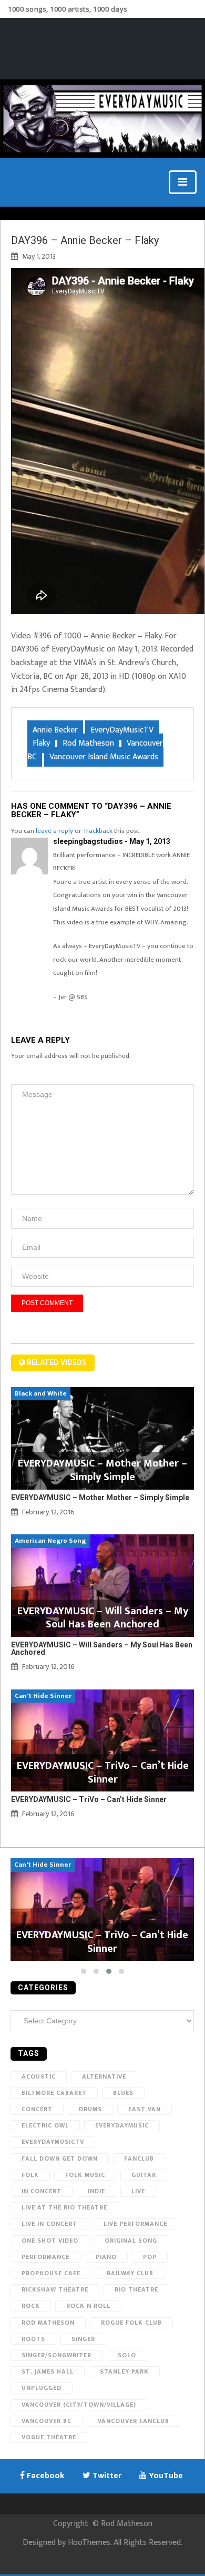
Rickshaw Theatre (55, 2289)
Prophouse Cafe (51, 2273)
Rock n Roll (88, 2306)
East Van (145, 2109)
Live (138, 2191)
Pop (150, 2257)
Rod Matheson (88, 743)
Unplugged (42, 2388)
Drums (90, 2109)
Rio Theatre (136, 2289)
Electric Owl (45, 2125)
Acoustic (39, 2076)
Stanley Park (124, 2371)
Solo (127, 2355)
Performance (45, 2257)
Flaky (41, 743)
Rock (31, 2306)
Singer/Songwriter (57, 2355)
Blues (123, 2093)
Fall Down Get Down (60, 2158)
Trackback (98, 831)
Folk (30, 2175)
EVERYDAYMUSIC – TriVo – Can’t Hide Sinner (89, 1799)
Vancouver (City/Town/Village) (79, 2405)
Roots (33, 2339)
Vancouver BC (47, 2421)
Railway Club (130, 2273)
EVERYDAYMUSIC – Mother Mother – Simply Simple (100, 1498)
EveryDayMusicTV (122, 730)
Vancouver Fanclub (134, 2421)
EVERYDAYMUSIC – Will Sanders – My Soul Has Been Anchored (102, 1648)
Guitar (144, 2175)
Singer (83, 2339)
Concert (37, 2109)
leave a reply (54, 831)
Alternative (104, 2076)
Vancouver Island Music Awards (104, 757)
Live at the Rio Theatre (64, 2207)
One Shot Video (50, 2241)
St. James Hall (48, 2371)
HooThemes (89, 2543)
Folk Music (85, 2175)
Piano (106, 2257)
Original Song (131, 2241)
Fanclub (139, 2158)
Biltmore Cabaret (54, 2093)
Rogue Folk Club (131, 2323)
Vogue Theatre (49, 2437)
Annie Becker (55, 730)
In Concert (42, 2191)
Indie (96, 2191)
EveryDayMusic (122, 2125)
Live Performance (135, 2224)
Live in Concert (49, 2224)
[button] (84, 1971)
